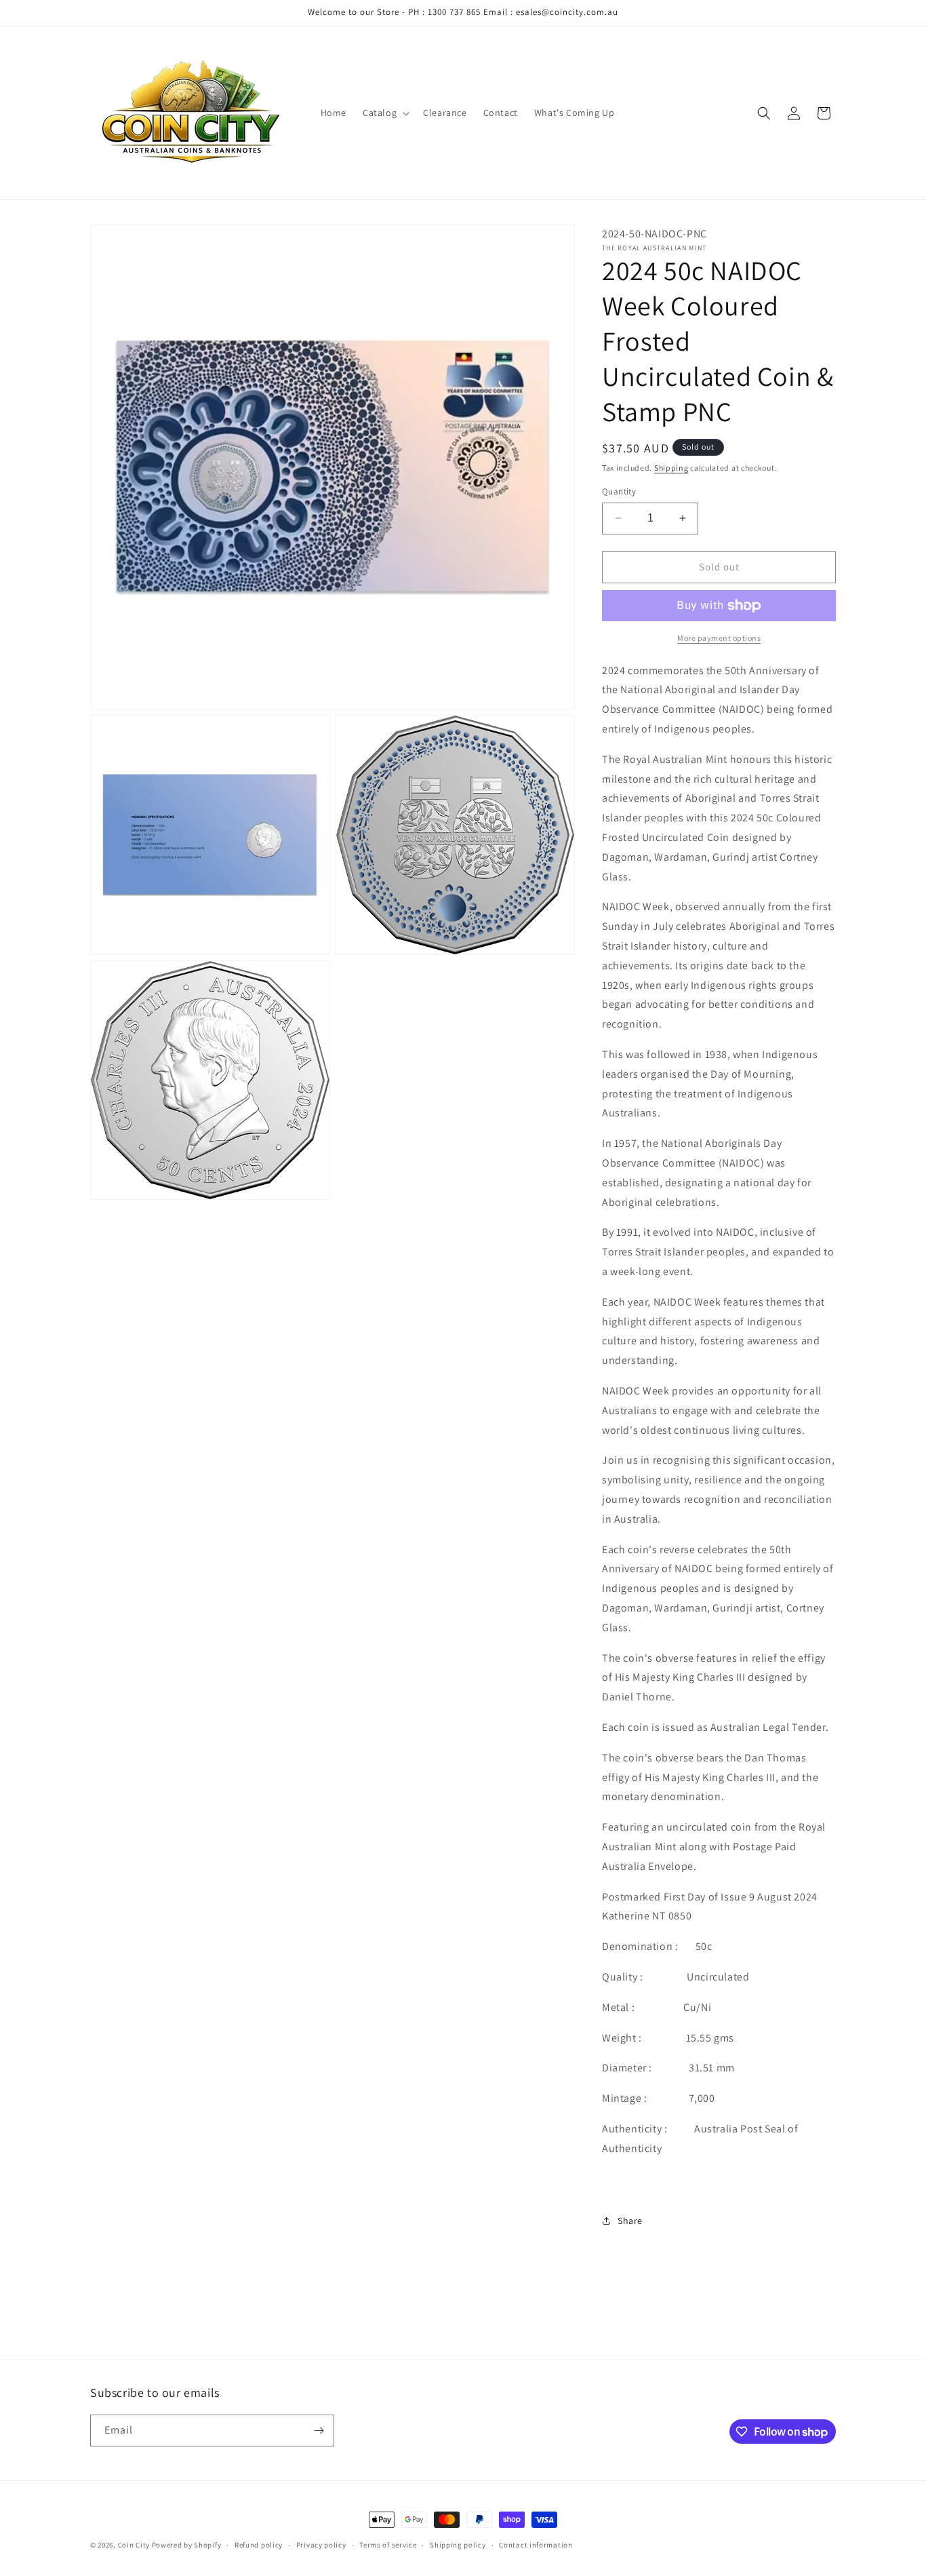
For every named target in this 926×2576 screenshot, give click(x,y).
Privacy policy (321, 2545)
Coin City (134, 2545)
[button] (385, 113)
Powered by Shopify (187, 2545)
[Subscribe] (319, 2431)
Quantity (619, 491)
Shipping (671, 468)
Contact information (536, 2545)
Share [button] (630, 2221)
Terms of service (388, 2545)
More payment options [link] (719, 638)
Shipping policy (458, 2545)
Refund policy (259, 2545)
